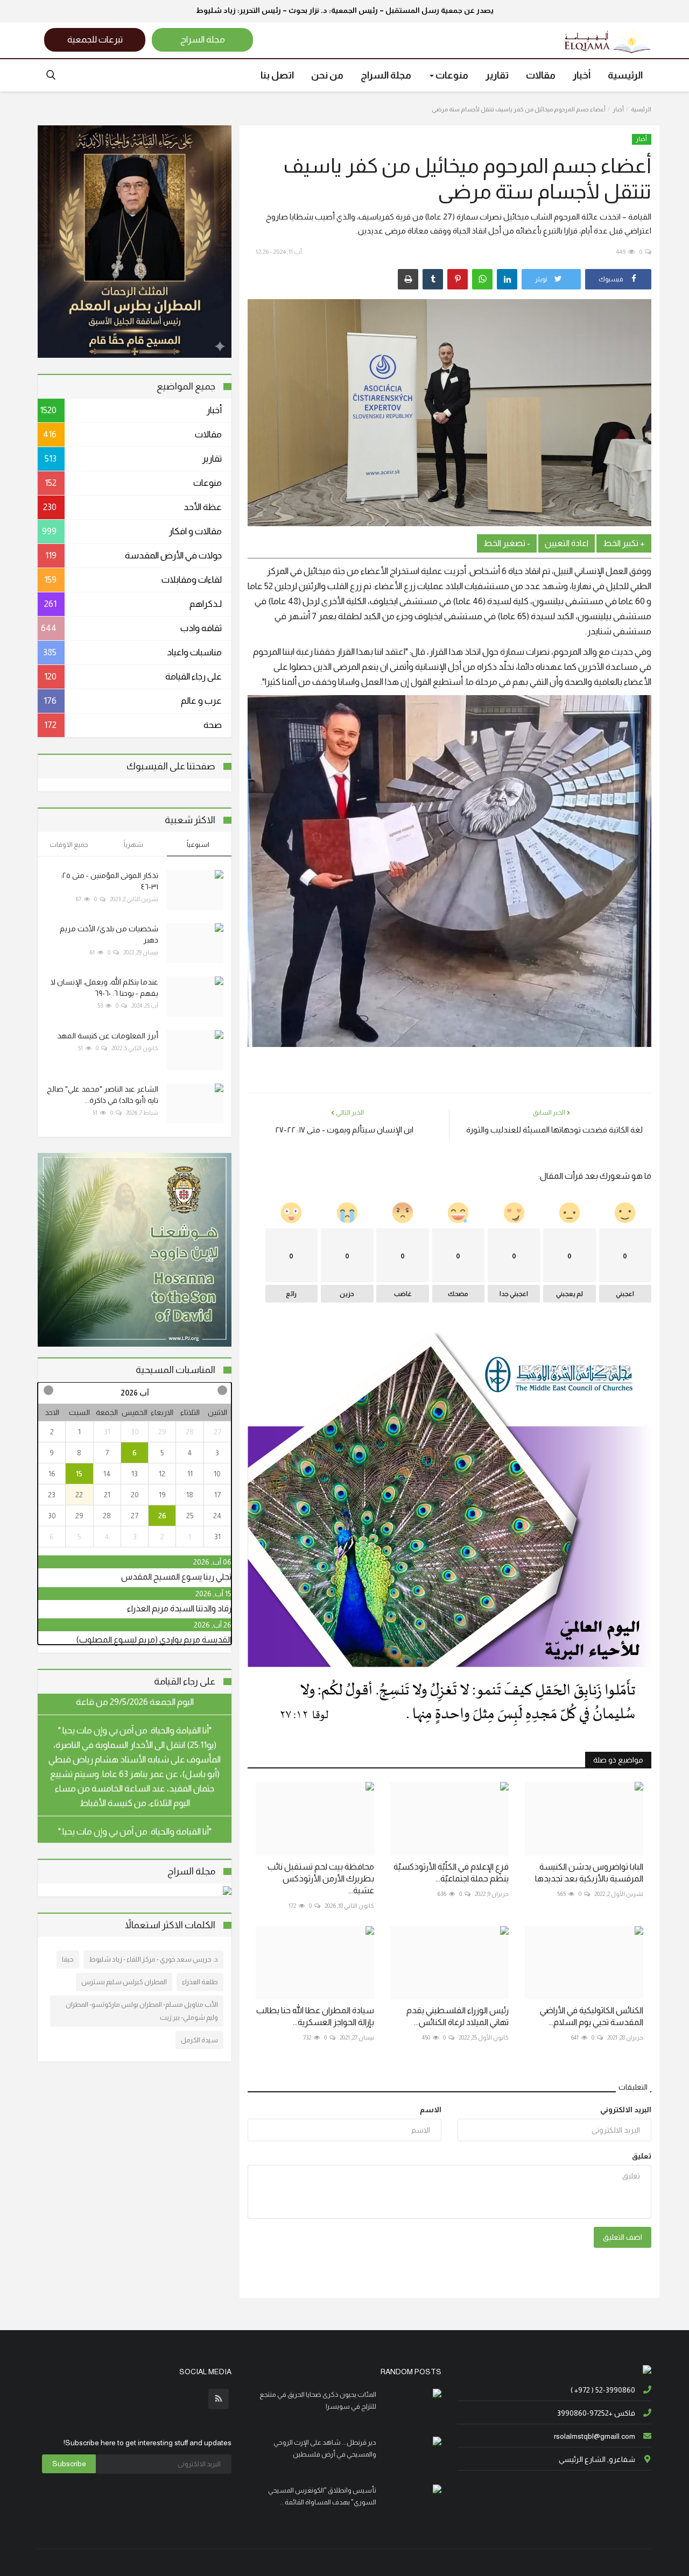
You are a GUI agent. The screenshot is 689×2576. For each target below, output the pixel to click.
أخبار (618, 109)
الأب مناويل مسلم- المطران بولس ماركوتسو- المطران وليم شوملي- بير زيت (142, 2011)
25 (190, 1516)
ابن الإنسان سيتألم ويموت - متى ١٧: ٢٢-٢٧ (344, 1130)
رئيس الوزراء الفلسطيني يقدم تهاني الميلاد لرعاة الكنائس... (458, 2016)
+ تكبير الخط (624, 543)
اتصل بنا (277, 75)
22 (79, 1495)
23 (52, 1495)
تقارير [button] (497, 75)
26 (162, 1516)
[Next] (48, 1390)
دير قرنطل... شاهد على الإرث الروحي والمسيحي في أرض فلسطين (325, 2448)
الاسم (431, 2110)
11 (190, 1474)
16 (52, 1474)
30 (135, 1432)
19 (162, 1495)
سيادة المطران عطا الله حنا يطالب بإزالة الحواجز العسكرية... (315, 2016)
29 (162, 1432)
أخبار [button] (582, 75)
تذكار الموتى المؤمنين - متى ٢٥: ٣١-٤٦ (110, 881)
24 (217, 1516)
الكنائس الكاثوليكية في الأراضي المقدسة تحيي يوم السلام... (592, 2016)
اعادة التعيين (567, 543)
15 (79, 1474)
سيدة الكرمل (199, 2040)
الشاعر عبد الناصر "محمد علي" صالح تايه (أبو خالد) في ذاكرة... (103, 1095)
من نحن (327, 75)
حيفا (68, 1959)
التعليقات (633, 2087)
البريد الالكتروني (626, 2110)
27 (217, 1432)
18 (190, 1495)
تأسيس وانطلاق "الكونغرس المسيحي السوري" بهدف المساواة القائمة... (322, 2496)
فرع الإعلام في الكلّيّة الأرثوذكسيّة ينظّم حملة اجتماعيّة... (451, 1873)
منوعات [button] (451, 75)
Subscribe (69, 2464)
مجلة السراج (386, 75)
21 (107, 1495)
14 (107, 1474)
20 (135, 1495)
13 (135, 1474)
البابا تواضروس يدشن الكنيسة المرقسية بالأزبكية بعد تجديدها (589, 1873)
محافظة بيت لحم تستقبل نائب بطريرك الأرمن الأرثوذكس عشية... (321, 1878)
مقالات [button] (541, 75)
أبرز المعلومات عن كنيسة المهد (108, 1036)
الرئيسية (625, 75)
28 (190, 1432)
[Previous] (222, 1390)
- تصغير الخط (507, 543)
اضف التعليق (623, 2237)
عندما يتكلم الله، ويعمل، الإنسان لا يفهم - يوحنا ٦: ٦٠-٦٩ (104, 988)
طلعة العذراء (200, 1982)
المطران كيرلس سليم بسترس (124, 1982)
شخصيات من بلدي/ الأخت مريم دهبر (109, 934)
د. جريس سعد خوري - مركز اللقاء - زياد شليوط (153, 1959)
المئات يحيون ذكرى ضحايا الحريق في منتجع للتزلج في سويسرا (318, 2400)
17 (217, 1495)
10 (217, 1474)
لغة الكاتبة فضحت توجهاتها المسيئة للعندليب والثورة (554, 1130)
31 (107, 1432)
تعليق (642, 2156)
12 (162, 1474)
